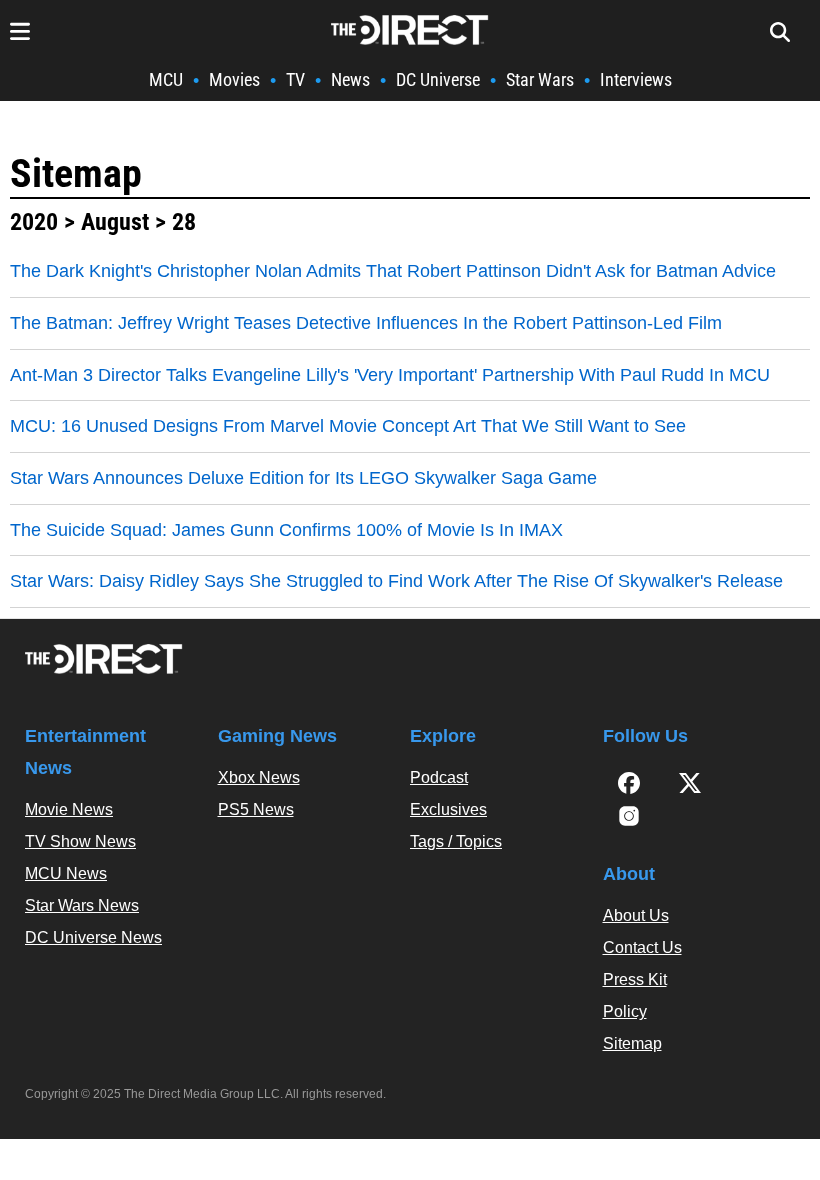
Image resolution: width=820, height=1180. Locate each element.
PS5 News (256, 809)
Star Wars (540, 79)
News (350, 79)
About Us (636, 915)
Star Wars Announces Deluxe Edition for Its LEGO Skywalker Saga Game (303, 478)
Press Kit (635, 979)
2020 (34, 222)
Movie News (69, 809)
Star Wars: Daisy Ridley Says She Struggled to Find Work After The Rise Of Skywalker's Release (396, 581)
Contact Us (642, 947)
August (115, 222)
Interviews (636, 79)
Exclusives (448, 809)
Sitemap (76, 173)
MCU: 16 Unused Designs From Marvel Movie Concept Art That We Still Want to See (348, 426)
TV (295, 79)
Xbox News (259, 777)
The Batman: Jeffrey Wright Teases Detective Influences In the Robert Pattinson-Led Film (366, 323)
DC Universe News (93, 937)
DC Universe (438, 79)
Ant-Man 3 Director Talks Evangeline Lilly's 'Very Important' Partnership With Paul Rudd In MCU (390, 375)
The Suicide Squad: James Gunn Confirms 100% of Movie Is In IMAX (286, 530)
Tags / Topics (456, 841)
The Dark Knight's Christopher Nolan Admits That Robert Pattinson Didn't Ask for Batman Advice (393, 271)
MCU (166, 79)
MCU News (66, 873)
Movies (234, 79)
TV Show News (80, 841)
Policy (625, 1011)
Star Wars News (82, 905)
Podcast (439, 777)
